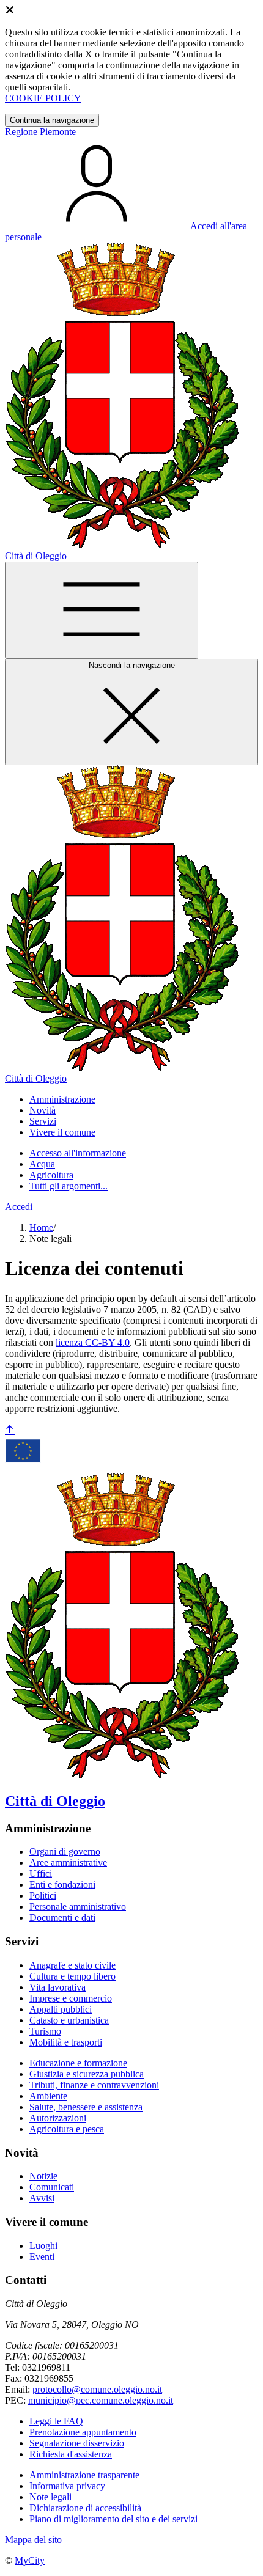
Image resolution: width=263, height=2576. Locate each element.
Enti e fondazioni (62, 1884)
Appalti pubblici (61, 2009)
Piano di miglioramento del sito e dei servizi (113, 2519)
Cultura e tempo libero (72, 1976)
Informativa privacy (67, 2486)
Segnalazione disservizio (77, 2443)
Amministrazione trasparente (84, 2475)
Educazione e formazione (78, 2063)
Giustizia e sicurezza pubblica (87, 2074)
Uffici (41, 1873)
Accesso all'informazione (78, 1153)
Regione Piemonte (40, 132)
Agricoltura (51, 1175)
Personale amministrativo (78, 1906)
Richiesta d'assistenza (71, 2454)
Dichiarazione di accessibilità (85, 2508)
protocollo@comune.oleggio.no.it (97, 2389)
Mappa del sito (33, 2540)
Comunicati (52, 2187)
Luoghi (43, 2246)
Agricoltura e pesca (67, 2129)
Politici (43, 1895)
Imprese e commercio (71, 1998)
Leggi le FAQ (56, 2421)
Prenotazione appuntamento (83, 2432)
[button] (62, 1099)
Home (41, 1227)
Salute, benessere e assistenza (86, 2107)
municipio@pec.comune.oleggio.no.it (101, 2400)
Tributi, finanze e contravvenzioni (94, 2085)
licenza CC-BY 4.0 (93, 1342)
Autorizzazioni (58, 2118)
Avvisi (42, 2198)
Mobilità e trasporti (66, 2042)
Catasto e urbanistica (69, 2020)
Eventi (42, 2257)
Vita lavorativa (57, 1987)
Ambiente (48, 2096)
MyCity (30, 2560)
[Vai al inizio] (10, 1430)
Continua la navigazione (52, 120)
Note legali (50, 2497)
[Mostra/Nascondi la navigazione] (102, 610)
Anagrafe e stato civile (72, 1965)
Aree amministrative (68, 1862)
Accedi (19, 1207)
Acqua (42, 1164)
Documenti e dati (62, 1917)
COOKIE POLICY (43, 98)
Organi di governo (65, 1851)
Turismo (45, 2031)
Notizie (43, 2176)
